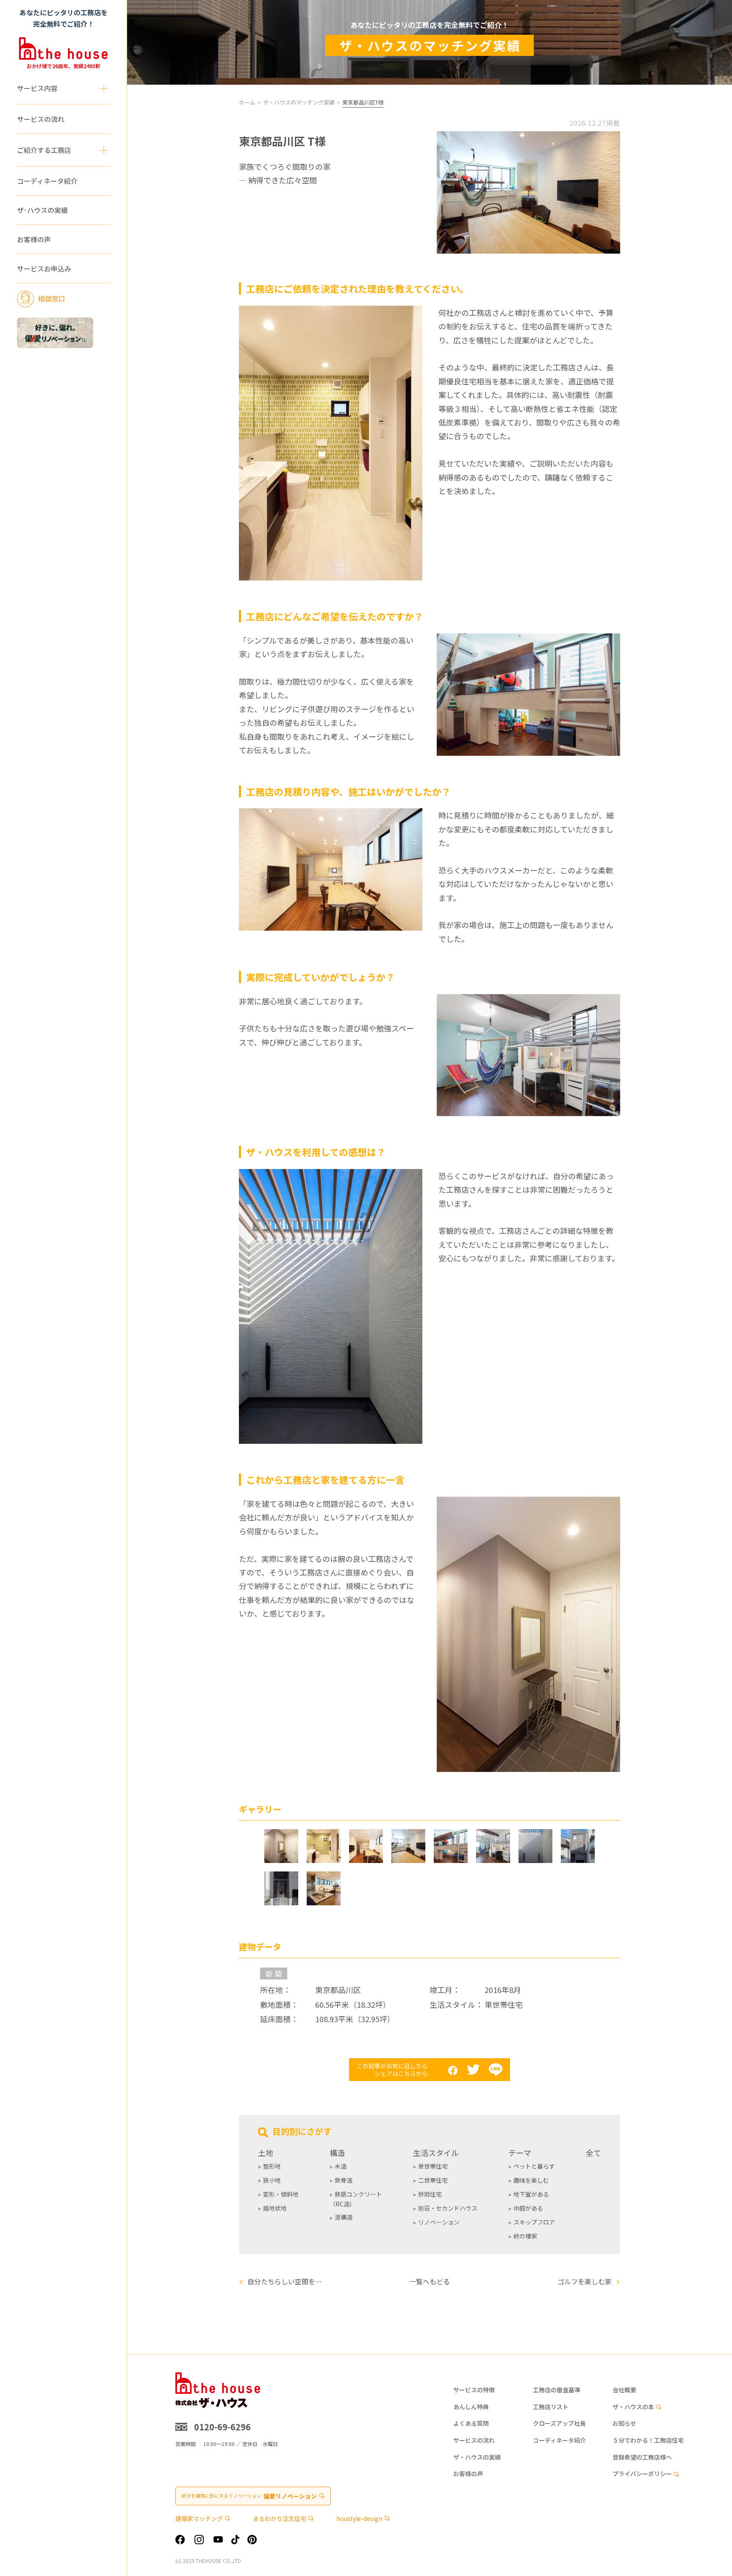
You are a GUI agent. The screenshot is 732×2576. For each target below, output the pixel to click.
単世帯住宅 (433, 2166)
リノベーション (439, 2222)
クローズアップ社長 (559, 2423)
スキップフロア (534, 2222)
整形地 (272, 2166)
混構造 (344, 2217)
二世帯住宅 (433, 2180)
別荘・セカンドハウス (448, 2208)
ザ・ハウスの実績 (477, 2457)
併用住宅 (430, 2194)
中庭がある (528, 2208)
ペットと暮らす (534, 2166)
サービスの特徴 (474, 2390)
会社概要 (624, 2390)
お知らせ (624, 2423)
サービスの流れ (41, 119)
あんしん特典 (471, 2407)
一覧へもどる (430, 2281)
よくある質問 (471, 2423)
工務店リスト (551, 2407)
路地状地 (275, 2208)
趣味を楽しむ (531, 2180)
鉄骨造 (344, 2180)
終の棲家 (525, 2236)
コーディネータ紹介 (47, 181)
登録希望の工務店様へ (642, 2457)
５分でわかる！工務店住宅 (648, 2440)
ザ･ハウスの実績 (42, 210)
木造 (341, 2166)
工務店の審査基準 (557, 2390)
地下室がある (531, 2194)
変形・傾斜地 (281, 2194)
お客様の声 (34, 240)
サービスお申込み (44, 269)
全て (593, 2153)
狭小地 (272, 2180)
